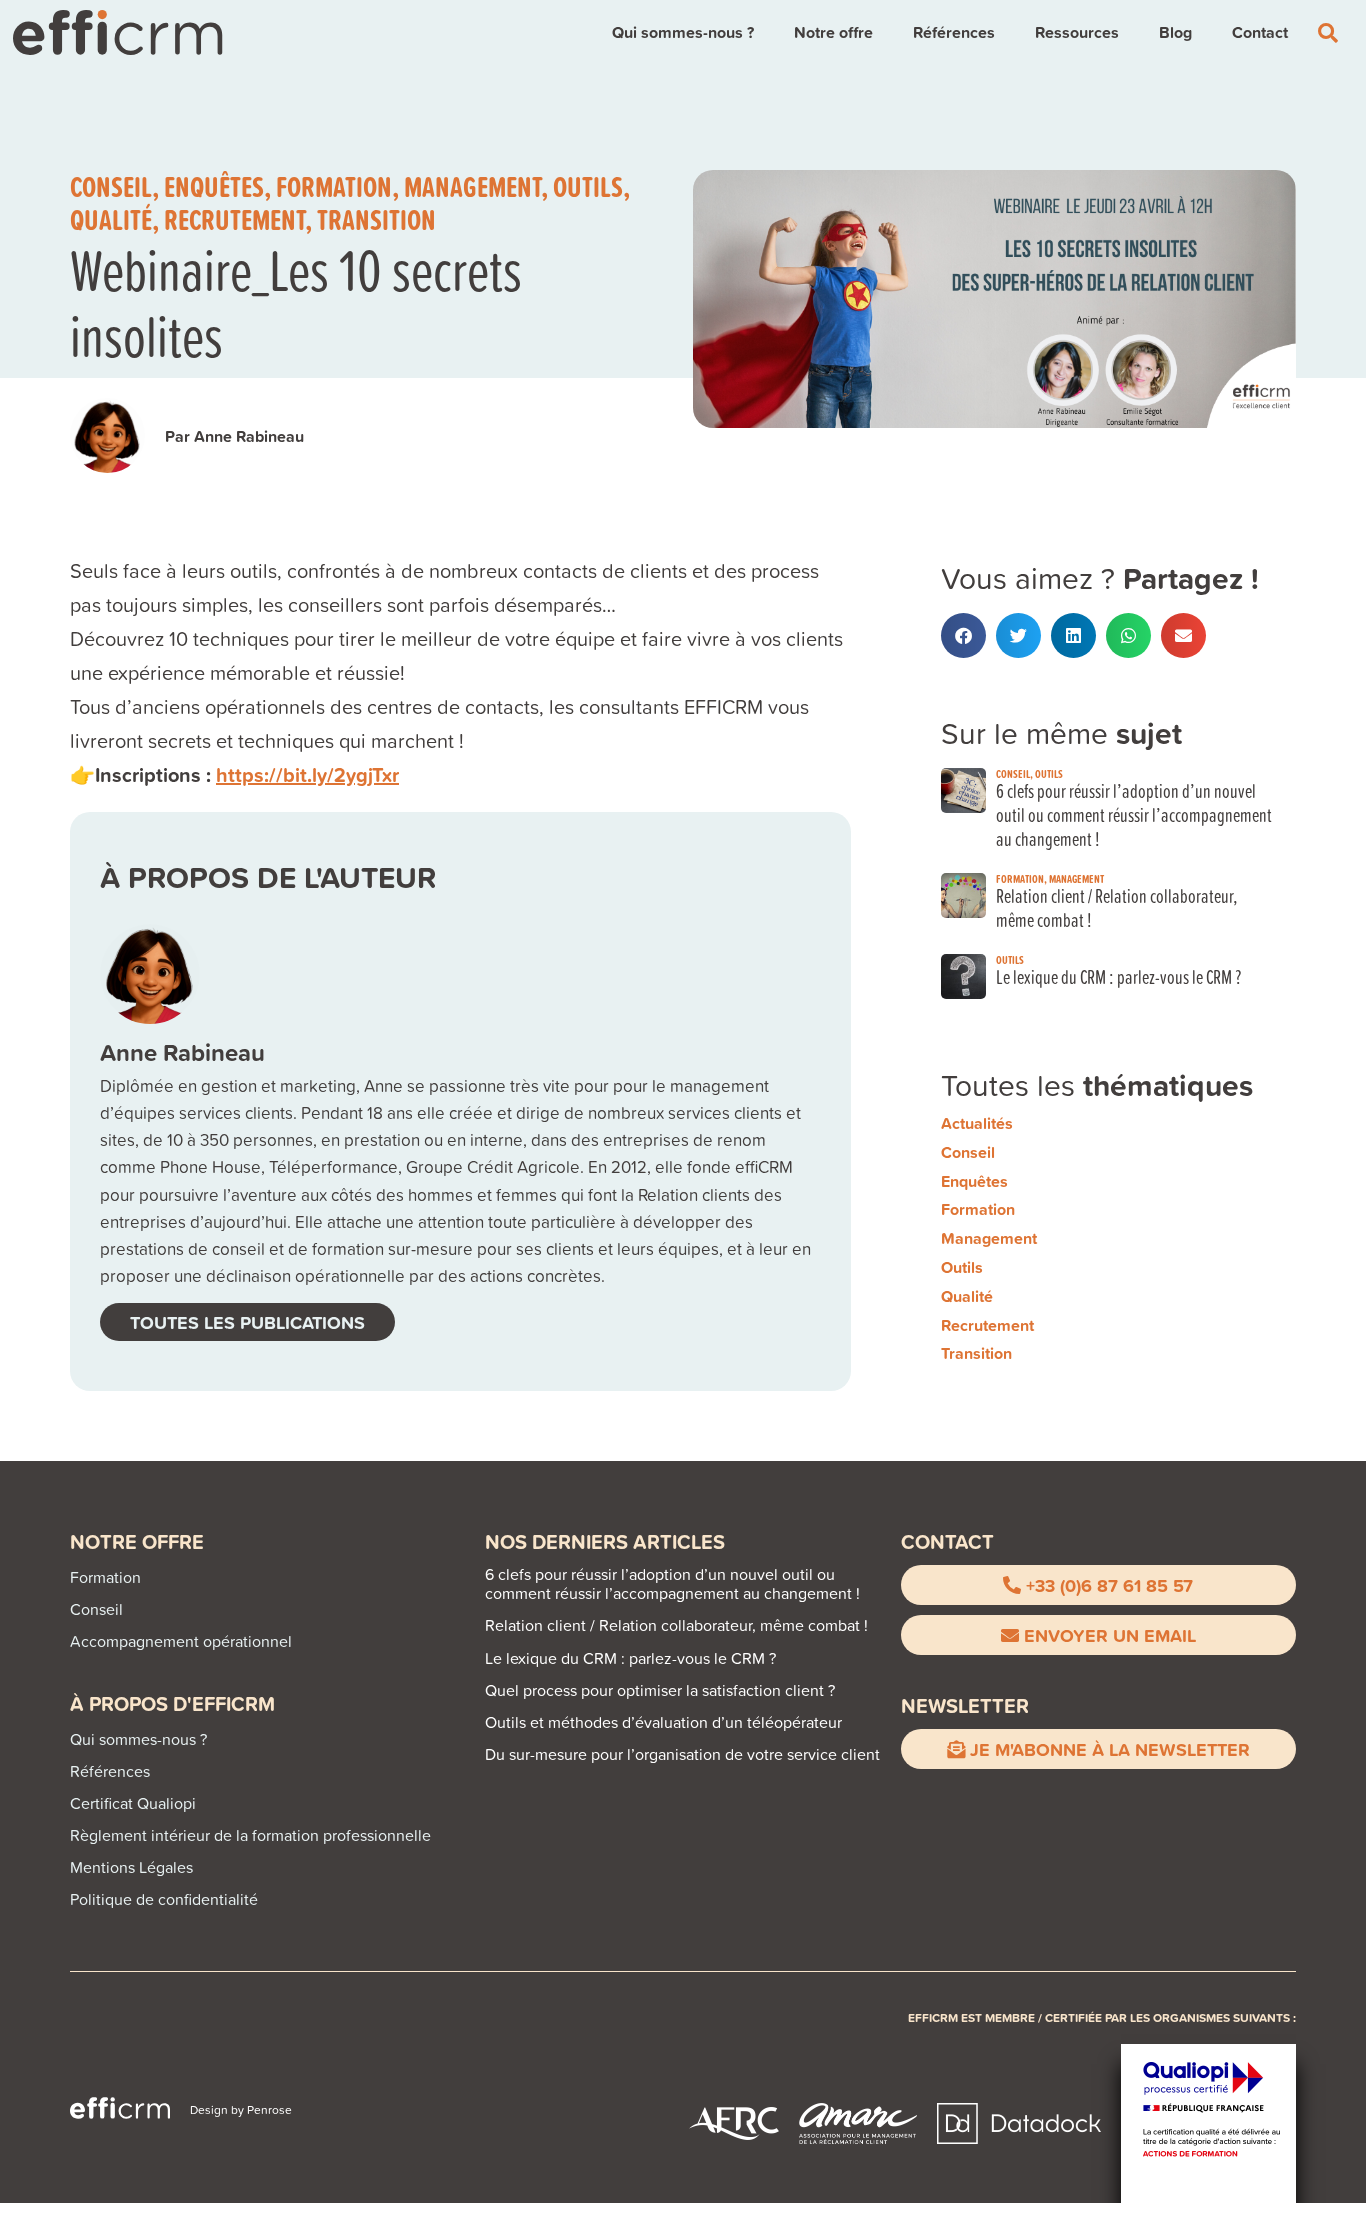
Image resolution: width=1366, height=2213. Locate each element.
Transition (376, 219)
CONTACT (947, 1541)
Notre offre (833, 32)
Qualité (111, 219)
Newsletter (965, 1705)
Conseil (111, 186)
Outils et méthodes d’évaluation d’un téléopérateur (663, 1722)
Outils (588, 186)
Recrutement (234, 219)
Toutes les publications (247, 1322)
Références (954, 32)
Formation (334, 186)
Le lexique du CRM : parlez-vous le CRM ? (1118, 976)
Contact (1260, 32)
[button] (963, 635)
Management (472, 186)
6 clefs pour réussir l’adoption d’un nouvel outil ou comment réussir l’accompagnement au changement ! (1134, 814)
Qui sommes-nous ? (683, 32)
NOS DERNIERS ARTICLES (605, 1541)
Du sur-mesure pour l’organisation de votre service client (682, 1754)
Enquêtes (214, 186)
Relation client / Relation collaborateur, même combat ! (1117, 907)
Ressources (1077, 32)
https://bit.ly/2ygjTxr (307, 774)
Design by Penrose (241, 2109)
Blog (1175, 32)
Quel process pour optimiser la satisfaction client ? (660, 1690)
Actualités (977, 1123)
